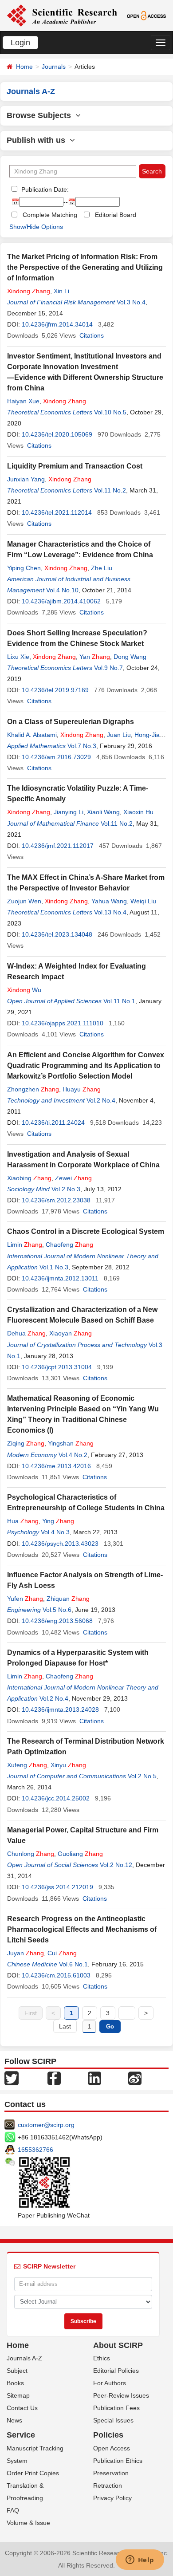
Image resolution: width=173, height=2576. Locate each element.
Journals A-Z (24, 2358)
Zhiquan (68, 1599)
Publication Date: (44, 189)
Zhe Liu (102, 568)
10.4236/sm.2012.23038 (56, 1200)
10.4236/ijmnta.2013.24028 (60, 1709)
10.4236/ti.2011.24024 (53, 1123)
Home (24, 67)
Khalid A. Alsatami (32, 735)
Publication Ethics (118, 2461)
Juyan (26, 1953)
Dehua (26, 1333)
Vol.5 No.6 (57, 1610)
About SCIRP (118, 2345)
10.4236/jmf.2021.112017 (58, 846)
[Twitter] (12, 2077)
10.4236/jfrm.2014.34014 (57, 324)
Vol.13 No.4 (110, 912)
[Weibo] (135, 2077)
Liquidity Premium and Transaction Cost (75, 466)
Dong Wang (130, 657)
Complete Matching (50, 215)
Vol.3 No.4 (131, 302)
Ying (58, 1521)
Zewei (73, 1178)
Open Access (112, 2448)
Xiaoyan (71, 1333)
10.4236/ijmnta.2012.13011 (60, 1278)
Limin (25, 1245)
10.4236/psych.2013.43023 (60, 1544)
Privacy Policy (112, 2498)
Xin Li (61, 291)
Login (20, 43)
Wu (24, 990)
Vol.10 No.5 (110, 412)
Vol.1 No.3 (54, 1267)
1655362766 (35, 2150)
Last (65, 2026)
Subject (17, 2371)
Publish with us (38, 140)
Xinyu (68, 1765)
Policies (108, 2435)
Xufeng (27, 1765)
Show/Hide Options (36, 227)
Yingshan (71, 1443)
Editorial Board (116, 215)
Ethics (102, 2358)
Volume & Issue (28, 2523)
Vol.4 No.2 (73, 1455)
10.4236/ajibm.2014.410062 (61, 601)
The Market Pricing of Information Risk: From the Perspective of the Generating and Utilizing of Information (85, 267)
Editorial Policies (116, 2371)
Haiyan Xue (23, 401)
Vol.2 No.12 (116, 1865)
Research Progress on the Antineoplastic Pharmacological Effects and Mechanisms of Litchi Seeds (82, 1929)
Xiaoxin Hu (138, 812)
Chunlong (31, 1854)
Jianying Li (69, 812)
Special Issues (113, 2420)
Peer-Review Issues (121, 2395)
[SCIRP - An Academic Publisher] (62, 15)
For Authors (110, 2383)
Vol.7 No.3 (82, 746)
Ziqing (26, 1443)
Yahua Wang (109, 901)
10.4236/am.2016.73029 (56, 757)
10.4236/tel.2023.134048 (57, 934)
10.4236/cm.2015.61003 (56, 1975)
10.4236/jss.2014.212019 (57, 1887)
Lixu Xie (18, 657)
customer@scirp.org (46, 2125)
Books (15, 2383)
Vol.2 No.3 (66, 1189)
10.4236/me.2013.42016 (56, 1466)
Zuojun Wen (24, 901)
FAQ (13, 2510)
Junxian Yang (26, 479)
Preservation (111, 2473)
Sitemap (18, 2395)
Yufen (25, 1599)
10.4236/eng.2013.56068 (57, 1621)
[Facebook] (54, 2077)
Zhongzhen (33, 1089)
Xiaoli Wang (103, 812)
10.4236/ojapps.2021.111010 (63, 1023)
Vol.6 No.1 (73, 1964)
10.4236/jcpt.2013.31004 (57, 1367)
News (14, 2420)
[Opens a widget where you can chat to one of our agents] (140, 2560)
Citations (92, 335)
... (127, 2013)
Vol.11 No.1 (119, 1001)
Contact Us (22, 2408)
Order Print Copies (33, 2473)
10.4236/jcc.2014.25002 (56, 1798)
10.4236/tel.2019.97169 (55, 690)
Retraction (108, 2485)
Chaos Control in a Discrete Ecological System (86, 1231)
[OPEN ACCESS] (146, 15)
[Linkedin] (94, 2077)
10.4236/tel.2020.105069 (57, 434)
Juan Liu (119, 735)
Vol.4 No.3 (55, 1532)
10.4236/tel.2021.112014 (57, 512)
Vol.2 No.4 (101, 1100)
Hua (23, 1521)
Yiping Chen (24, 568)
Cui (62, 1953)
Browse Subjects (41, 115)
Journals (54, 67)
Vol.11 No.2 (110, 490)
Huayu (82, 1089)
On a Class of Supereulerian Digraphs (71, 722)
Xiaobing (29, 1178)
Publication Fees (116, 2408)
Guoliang (80, 1854)
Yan (95, 657)
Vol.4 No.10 (62, 590)
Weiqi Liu (143, 901)
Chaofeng (69, 1245)
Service (21, 2435)
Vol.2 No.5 (142, 1776)
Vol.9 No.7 (108, 668)
